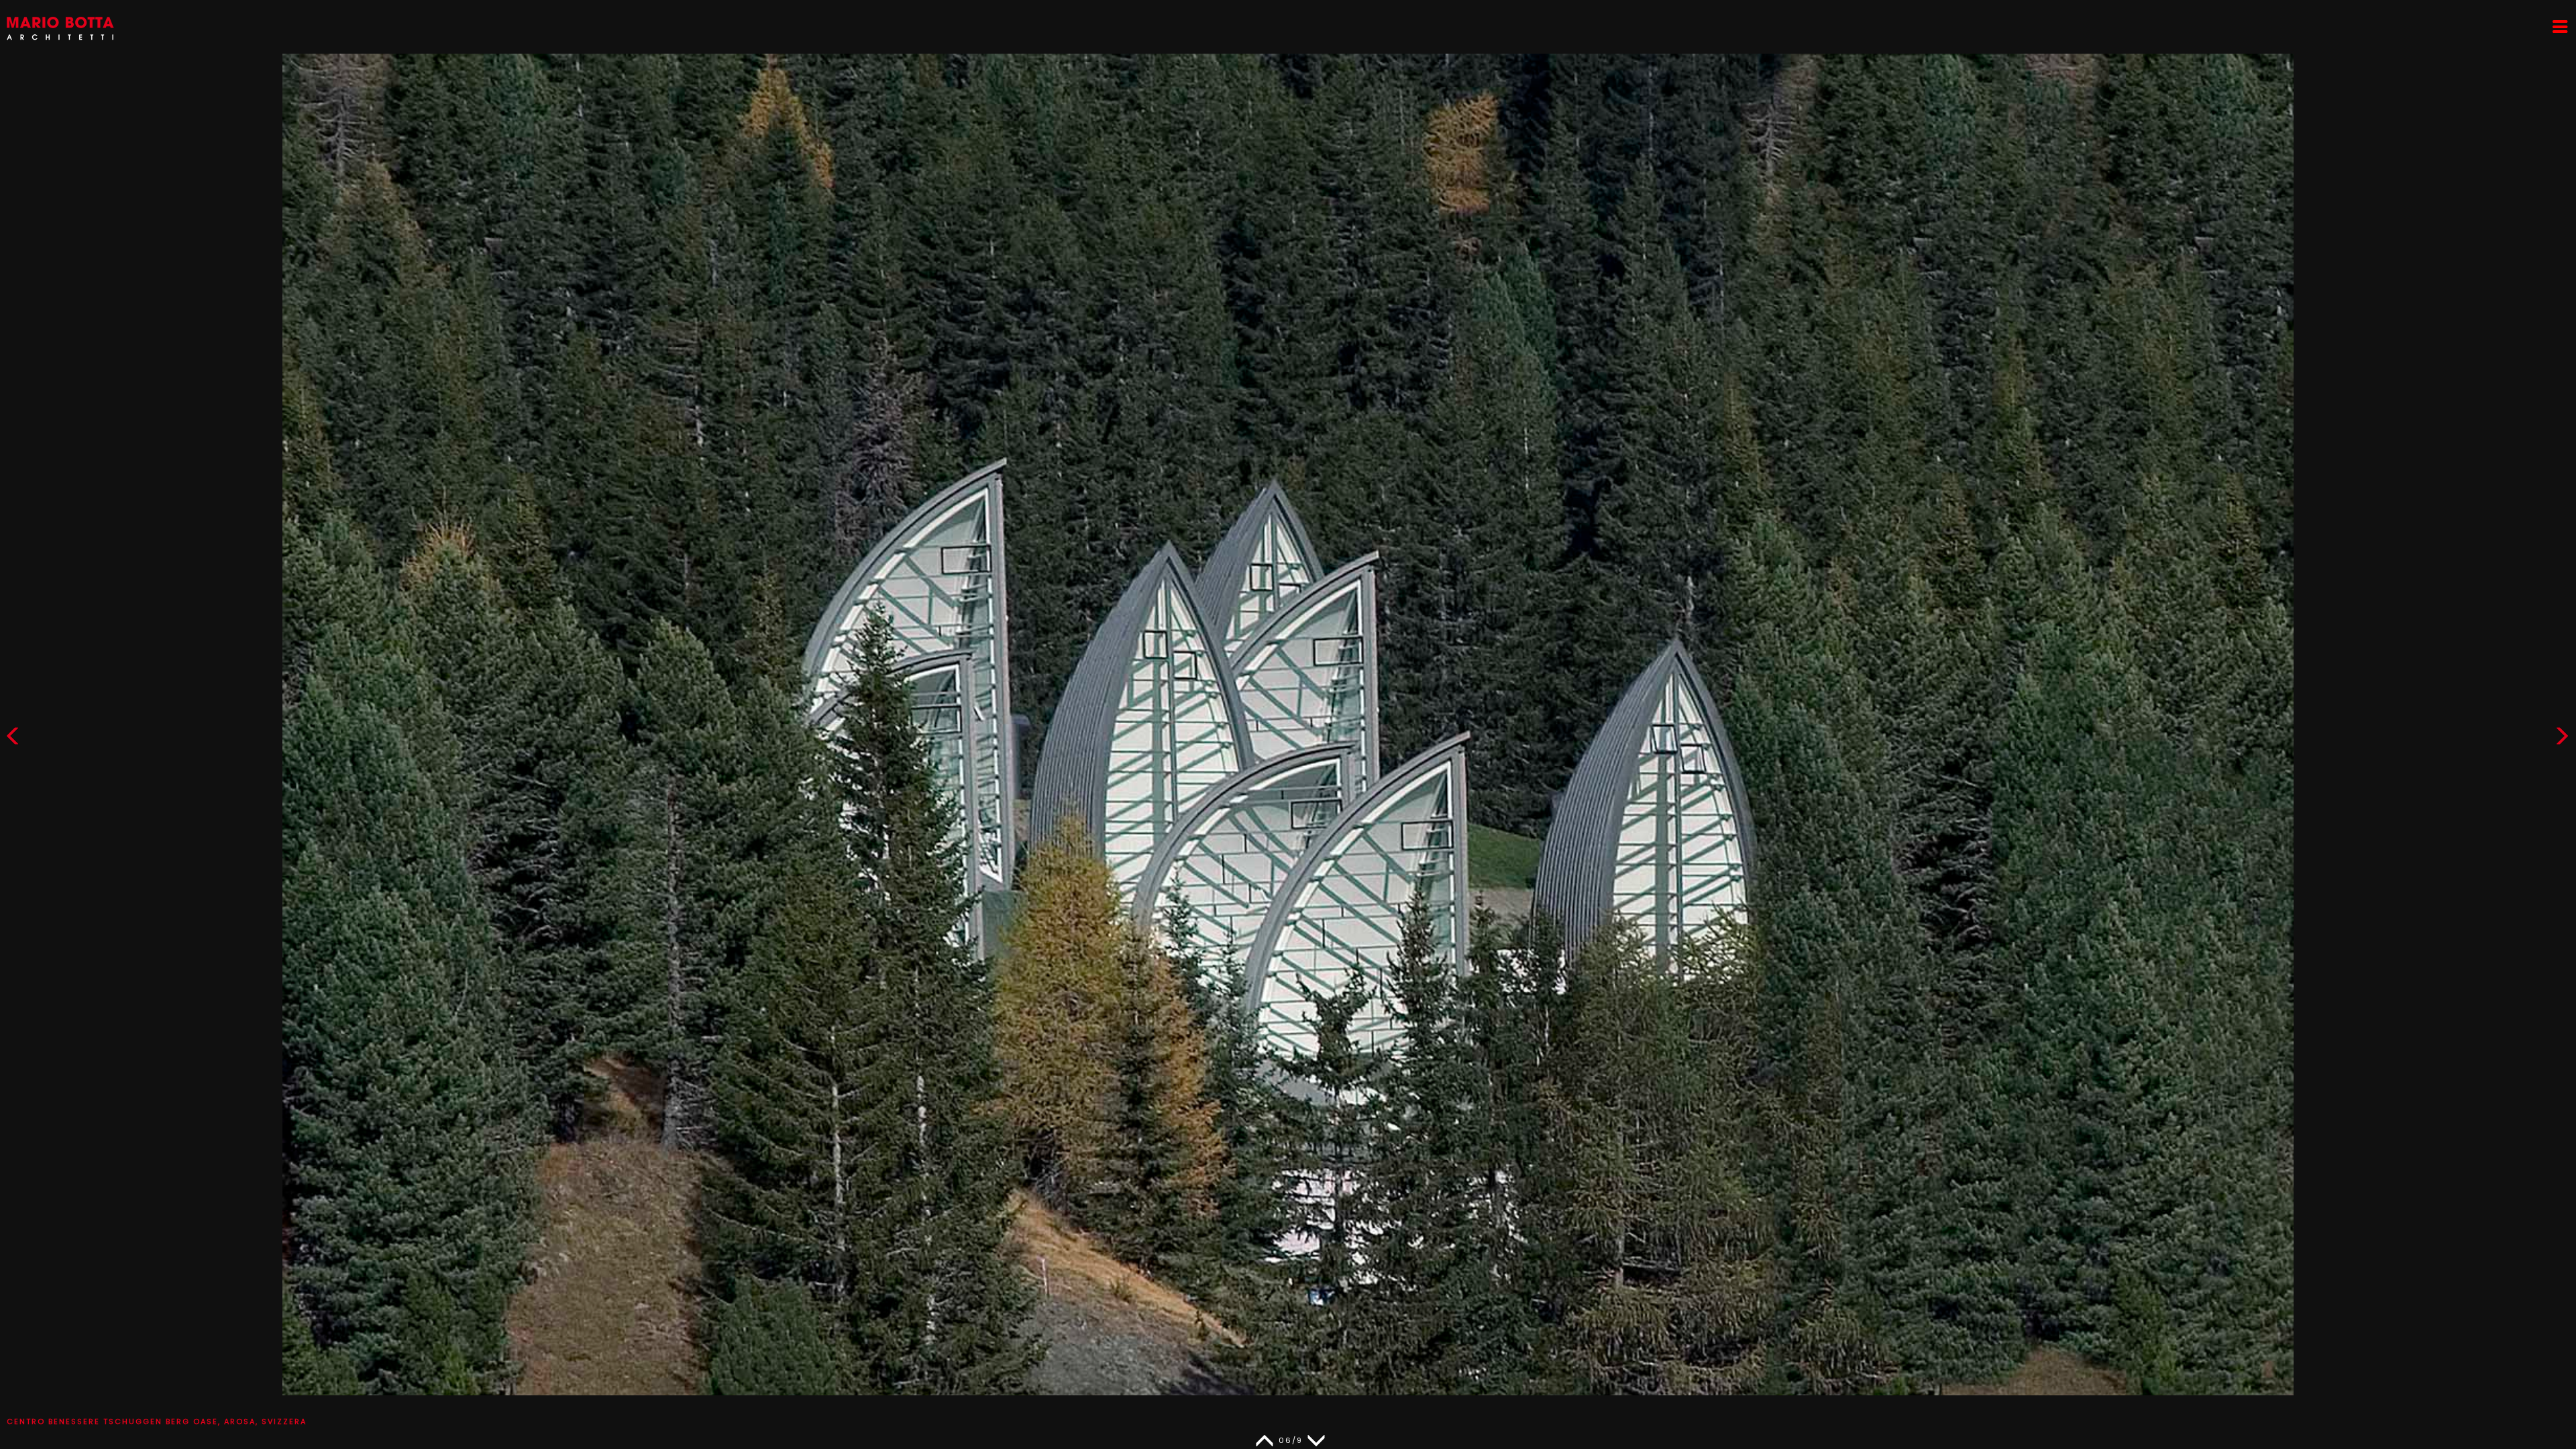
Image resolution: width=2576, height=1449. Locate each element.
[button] (2562, 739)
